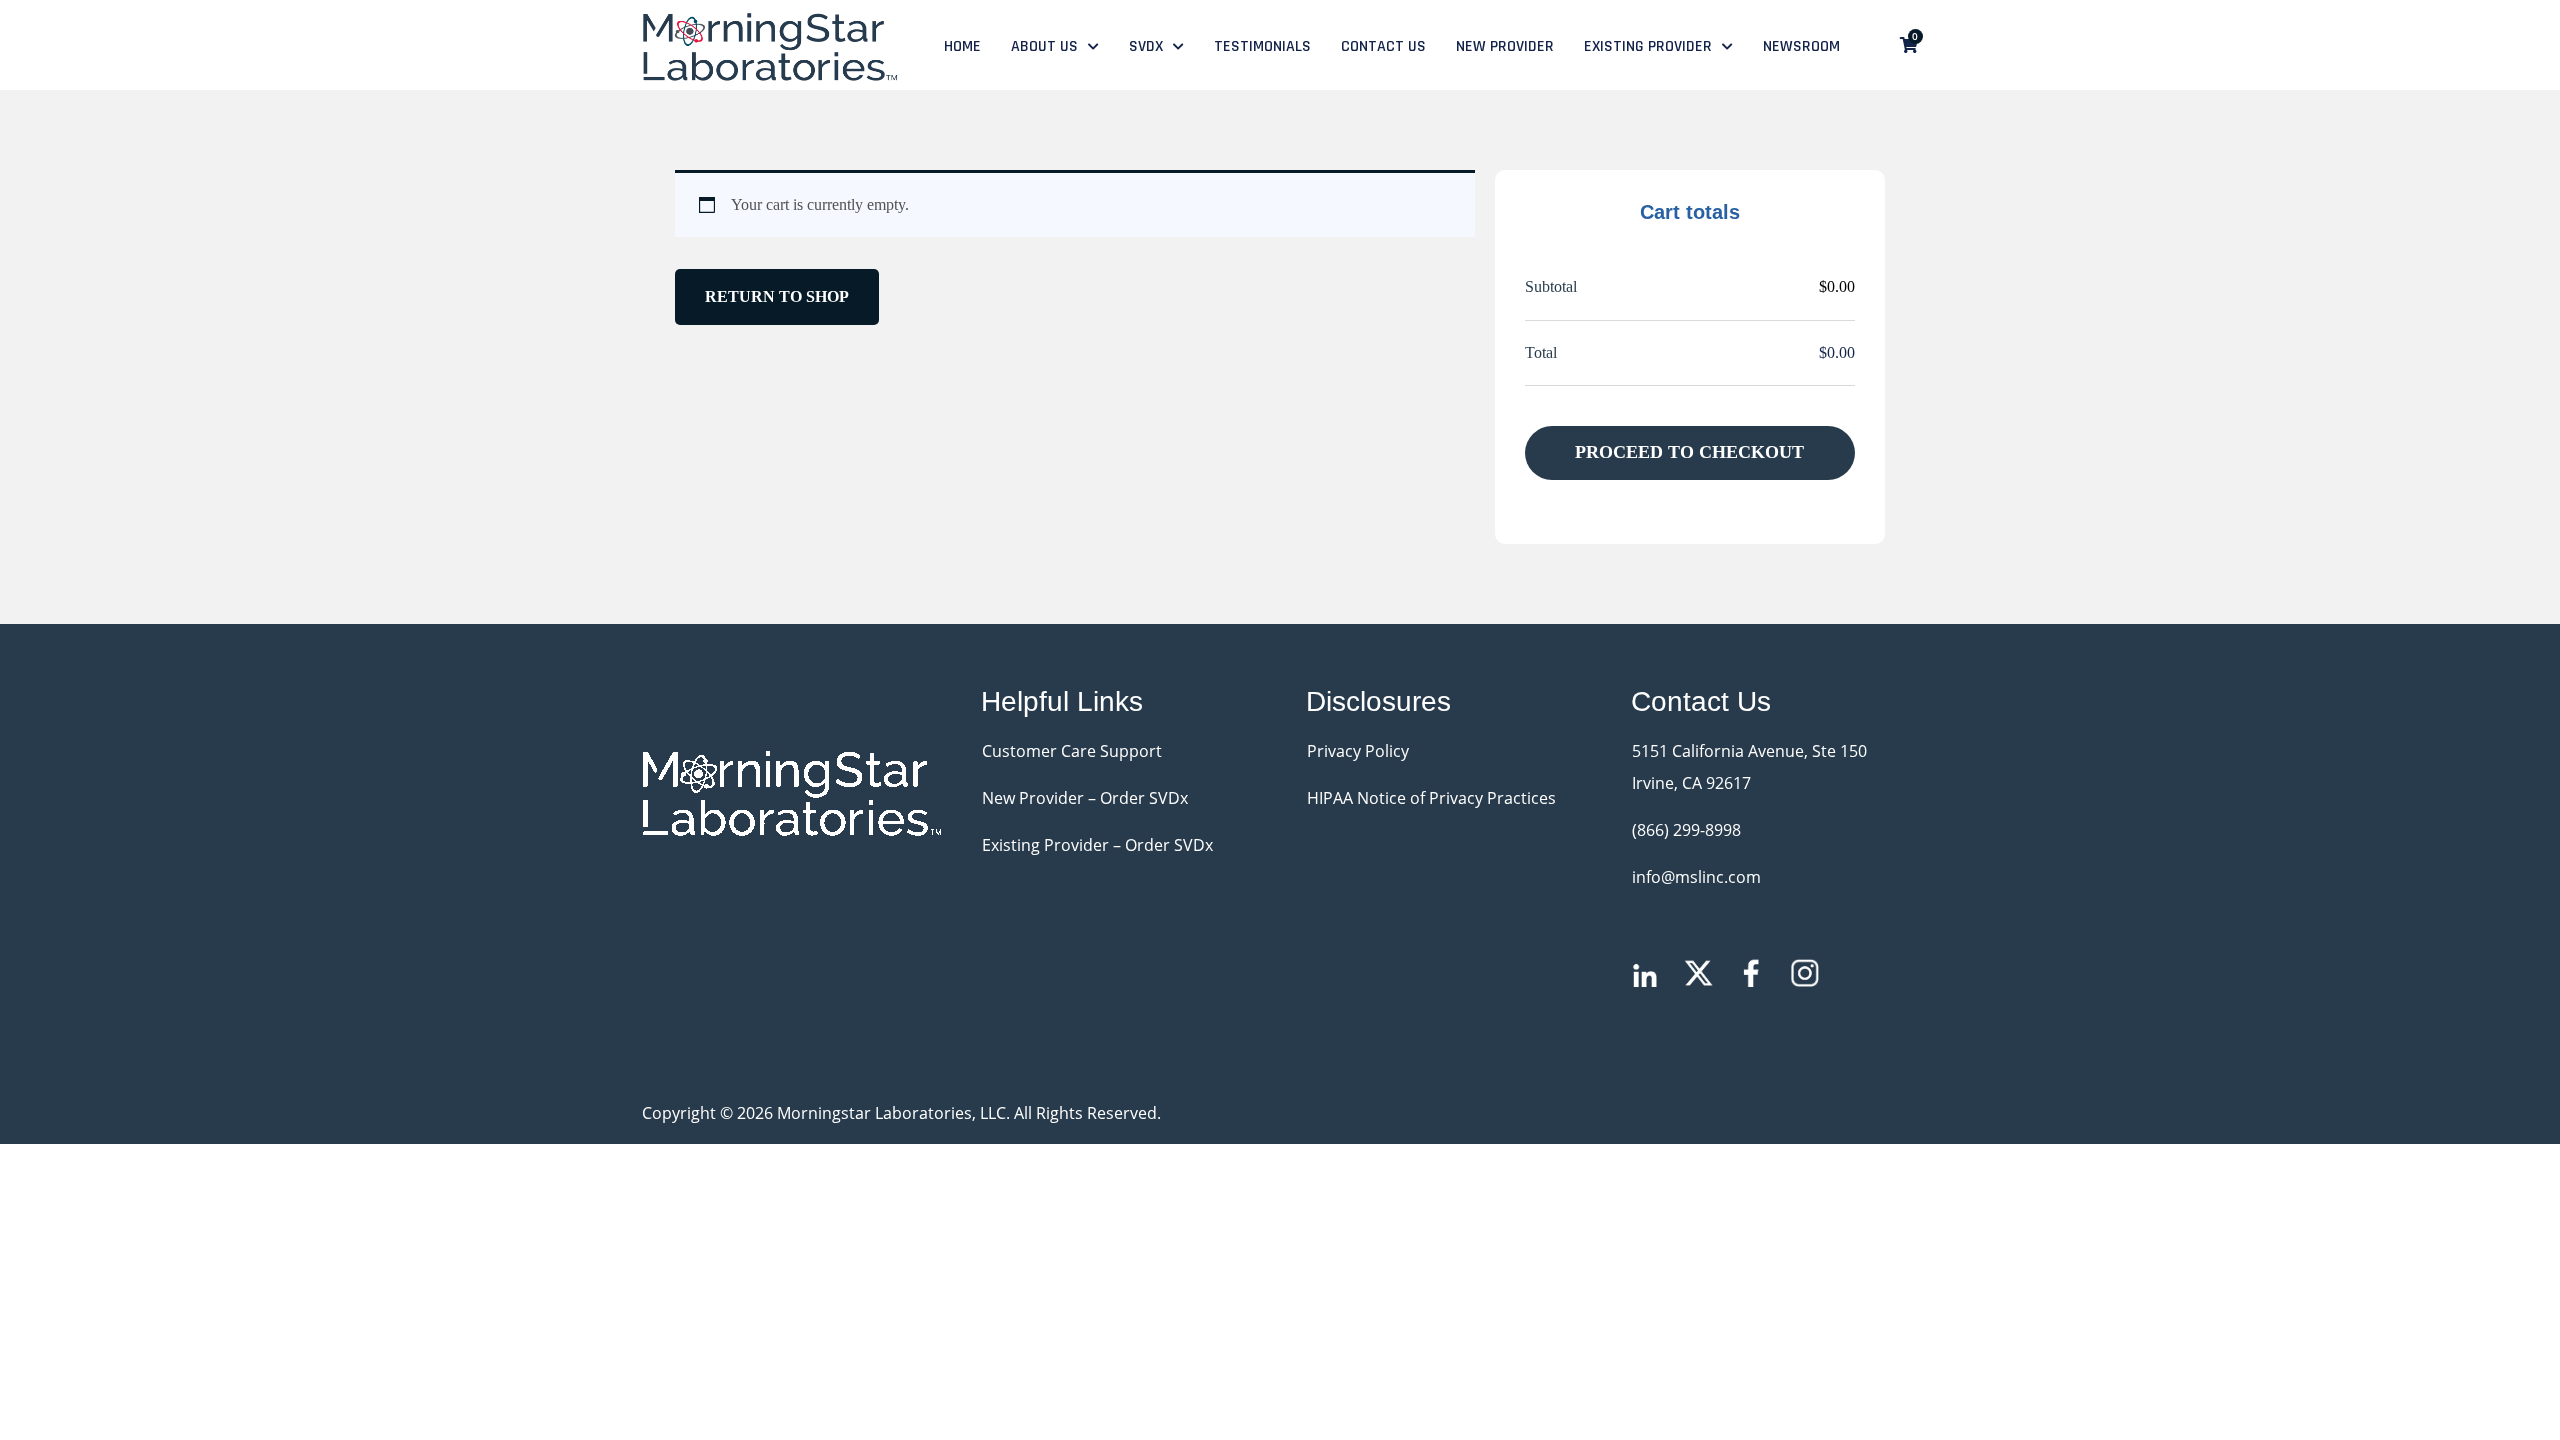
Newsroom (1801, 46)
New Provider (1505, 46)
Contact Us (1383, 46)
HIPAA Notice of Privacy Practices (1431, 798)
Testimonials (1262, 46)
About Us (1044, 46)
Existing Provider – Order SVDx (1097, 845)
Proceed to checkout (1689, 452)
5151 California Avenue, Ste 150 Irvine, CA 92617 (1749, 767)
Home (962, 46)
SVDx (1146, 46)
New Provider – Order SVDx (1085, 798)
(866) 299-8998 (1686, 830)
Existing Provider (1648, 46)
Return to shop (777, 296)
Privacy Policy (1358, 751)
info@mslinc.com (1696, 877)
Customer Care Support (1072, 751)
